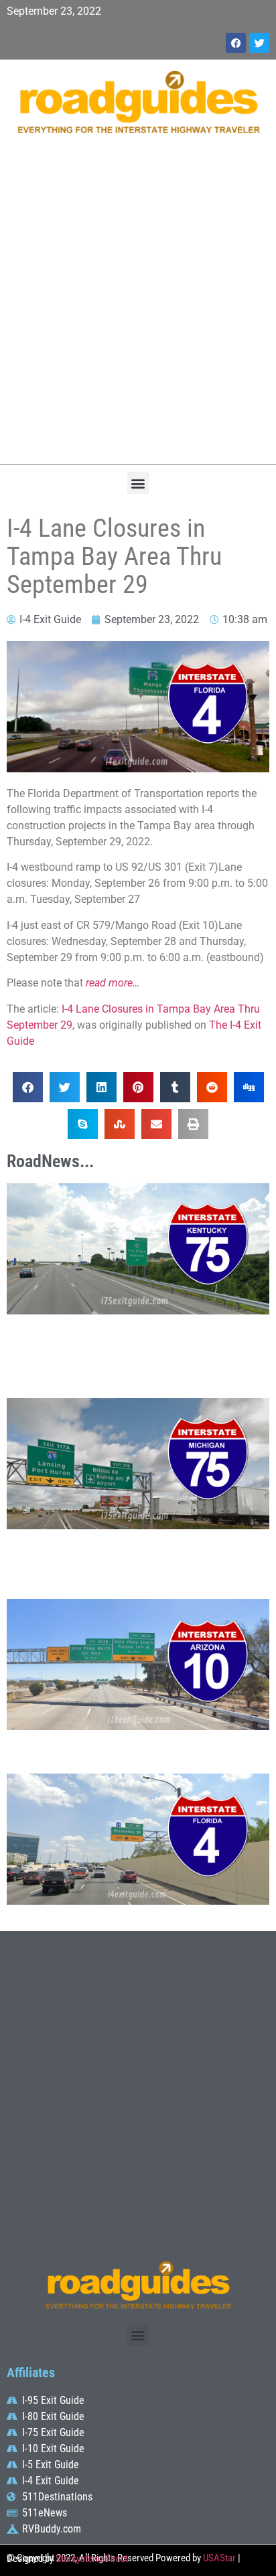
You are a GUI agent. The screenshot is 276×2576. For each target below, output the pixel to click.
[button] (138, 483)
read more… (113, 983)
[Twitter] (259, 43)
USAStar (219, 2558)
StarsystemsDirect (92, 2559)
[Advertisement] (138, 307)
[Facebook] (236, 43)
